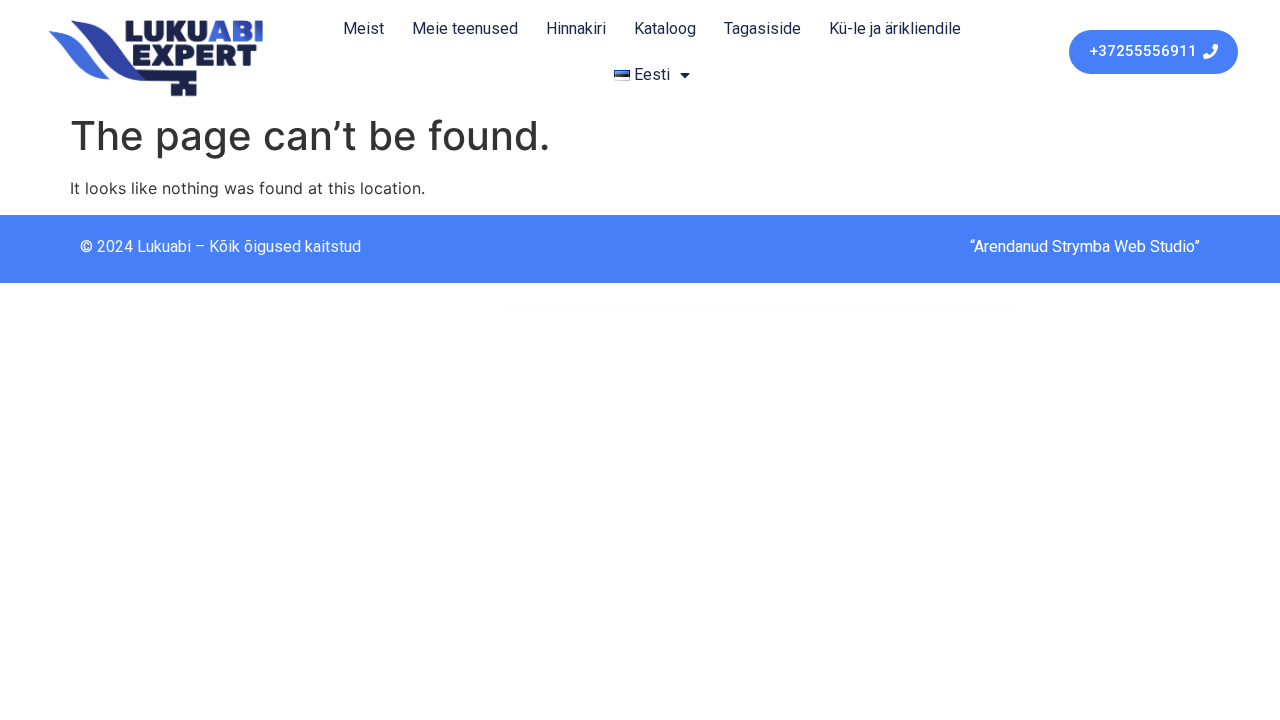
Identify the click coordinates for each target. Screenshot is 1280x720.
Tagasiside (762, 28)
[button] (1153, 52)
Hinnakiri (576, 28)
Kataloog (665, 28)
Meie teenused (465, 28)
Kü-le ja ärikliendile (895, 28)
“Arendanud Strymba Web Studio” (1085, 246)
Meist (363, 28)
